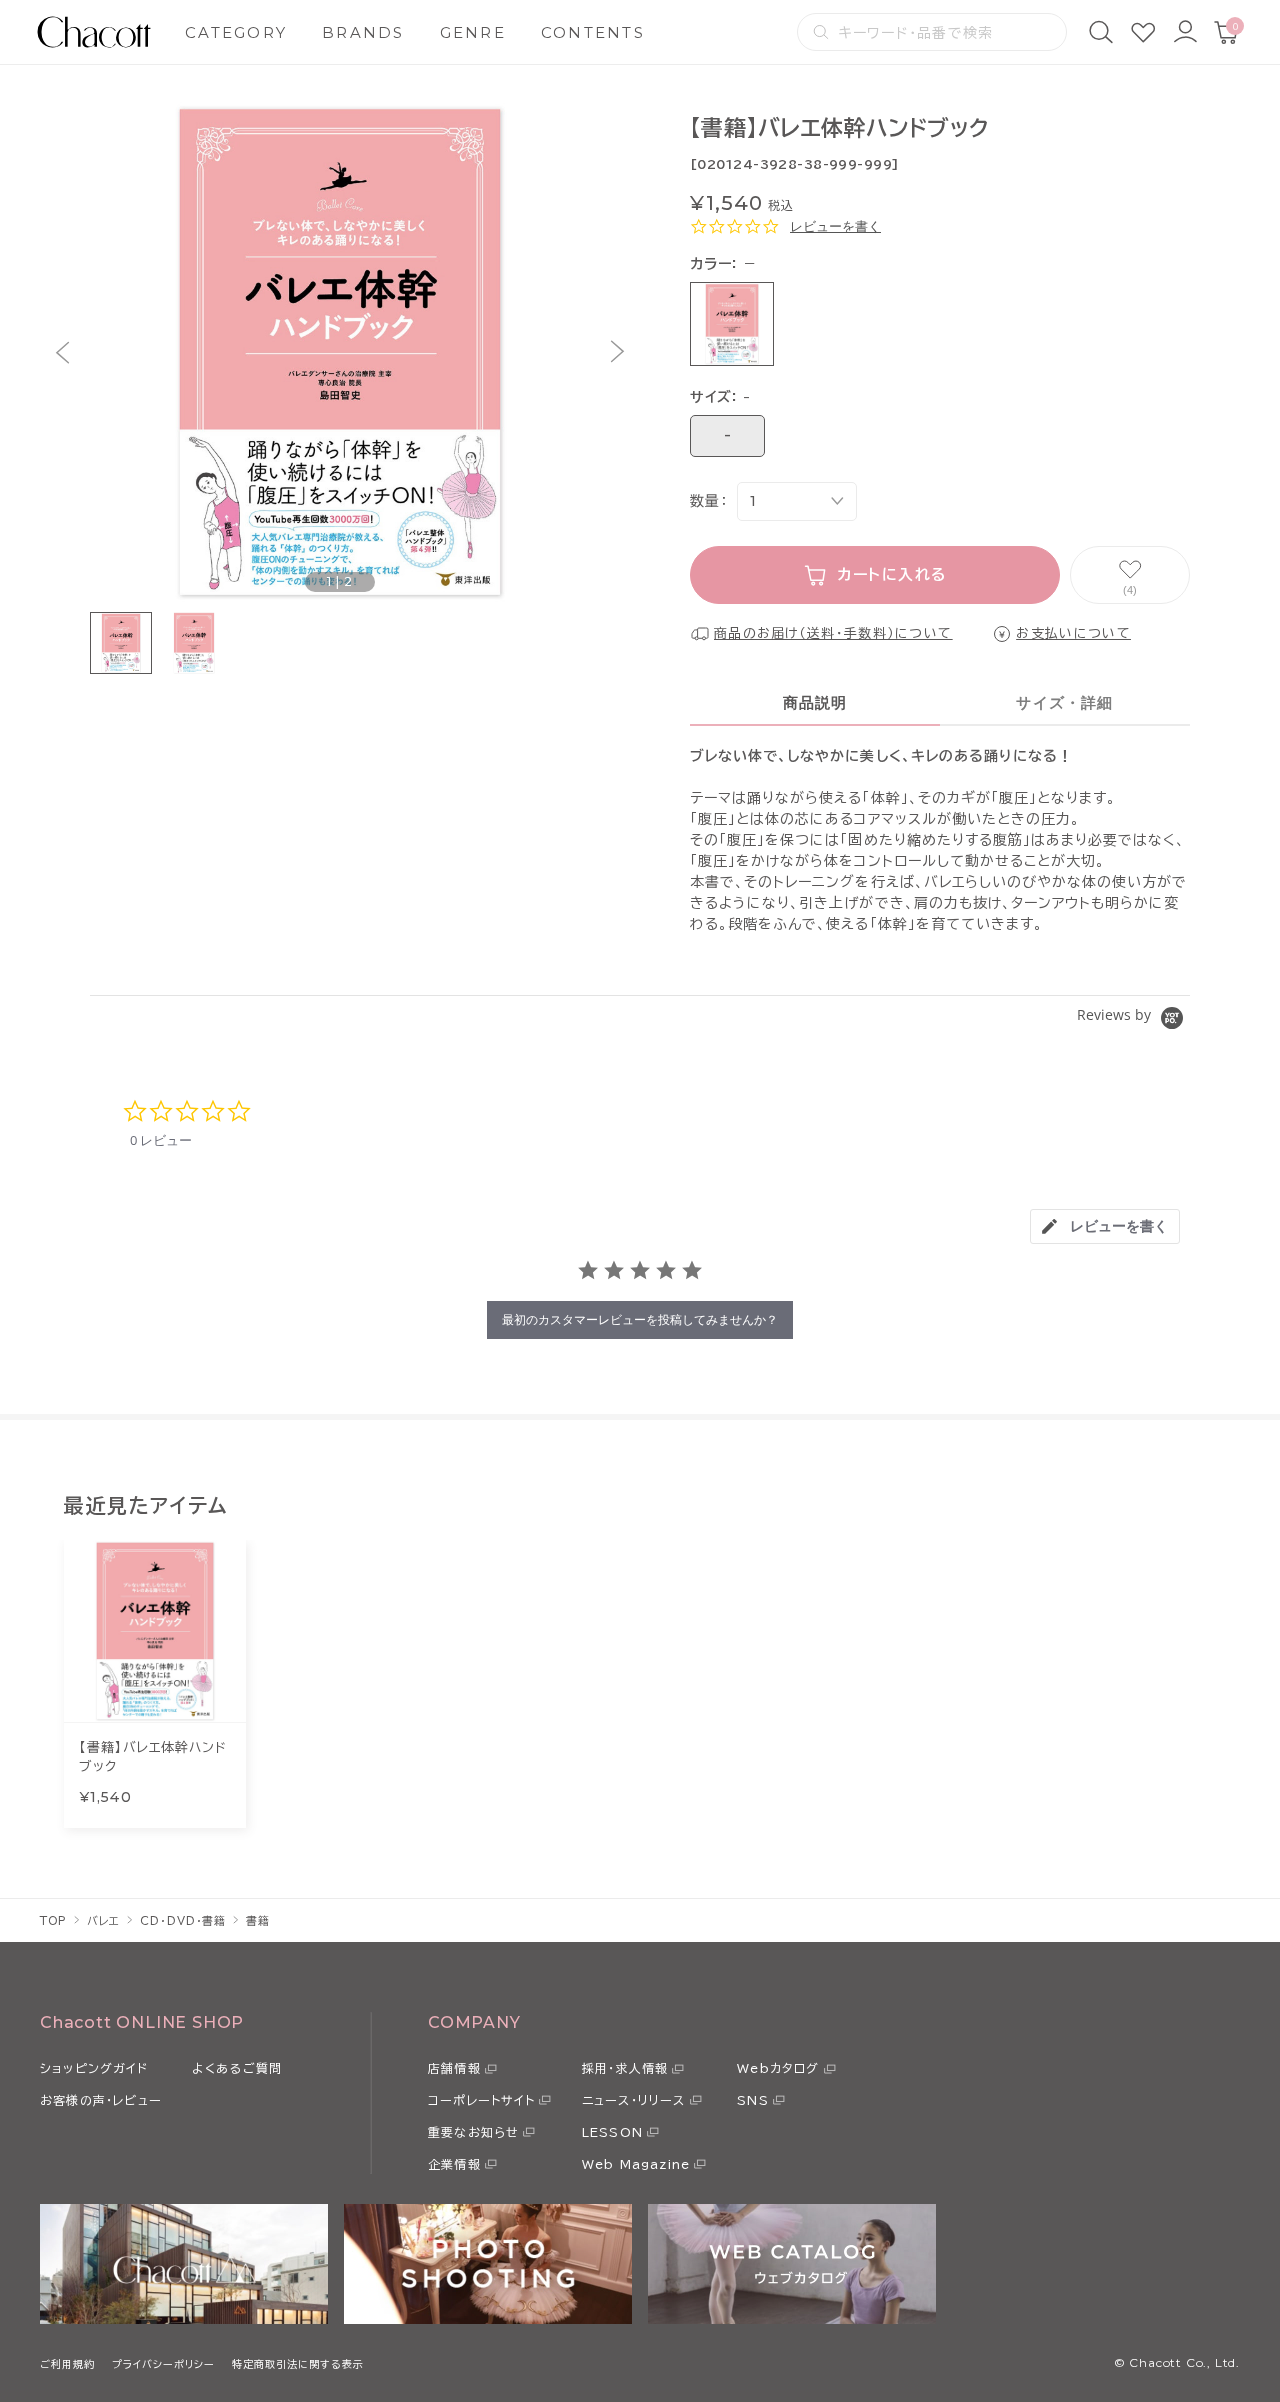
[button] (62, 352)
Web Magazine (636, 2164)
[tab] (1105, 1226)
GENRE (473, 32)
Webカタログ (778, 2068)
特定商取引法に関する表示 (298, 2364)
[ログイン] (1185, 32)
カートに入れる (892, 574)
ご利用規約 (67, 2364)
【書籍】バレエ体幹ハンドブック (153, 1757)
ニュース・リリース (634, 2100)
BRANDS (363, 32)
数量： (708, 501)
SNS (753, 2100)
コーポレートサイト (481, 2100)
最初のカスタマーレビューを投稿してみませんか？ (640, 1319)
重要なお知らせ (473, 2132)
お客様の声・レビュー (101, 2100)
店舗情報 (454, 2068)
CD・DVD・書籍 (183, 1920)
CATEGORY (236, 32)
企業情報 (454, 2164)
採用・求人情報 (625, 2068)
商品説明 (815, 702)
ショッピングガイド (94, 2068)
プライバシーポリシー (163, 2364)
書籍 (258, 1920)
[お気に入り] (1143, 32)
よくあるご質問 (237, 2068)
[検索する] (821, 32)
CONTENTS (593, 32)
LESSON (612, 2132)
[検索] (1101, 32)
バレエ (104, 1920)
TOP (53, 1920)
